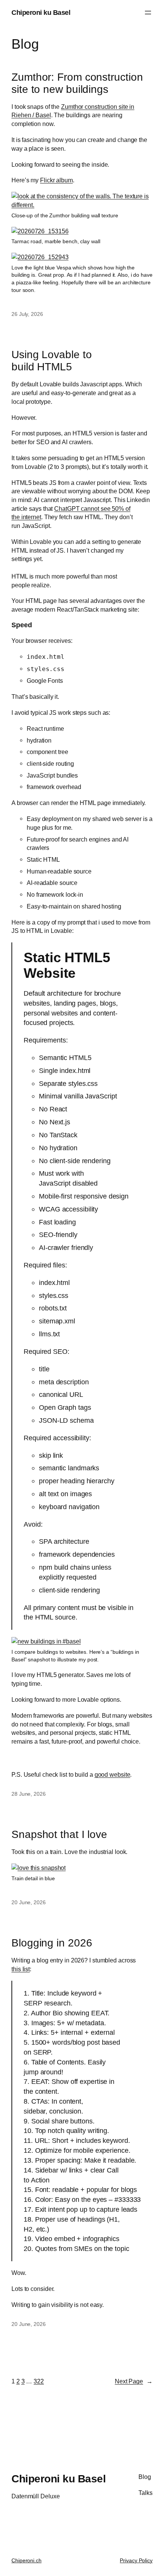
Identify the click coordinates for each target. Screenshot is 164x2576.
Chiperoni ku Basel (41, 12)
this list (21, 1969)
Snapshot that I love (59, 1834)
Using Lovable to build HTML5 (51, 360)
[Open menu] (148, 13)
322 (39, 2381)
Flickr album (56, 180)
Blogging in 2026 (52, 1943)
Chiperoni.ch (27, 2560)
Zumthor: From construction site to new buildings (77, 83)
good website (113, 1774)
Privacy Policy (136, 2560)
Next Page (134, 2381)
